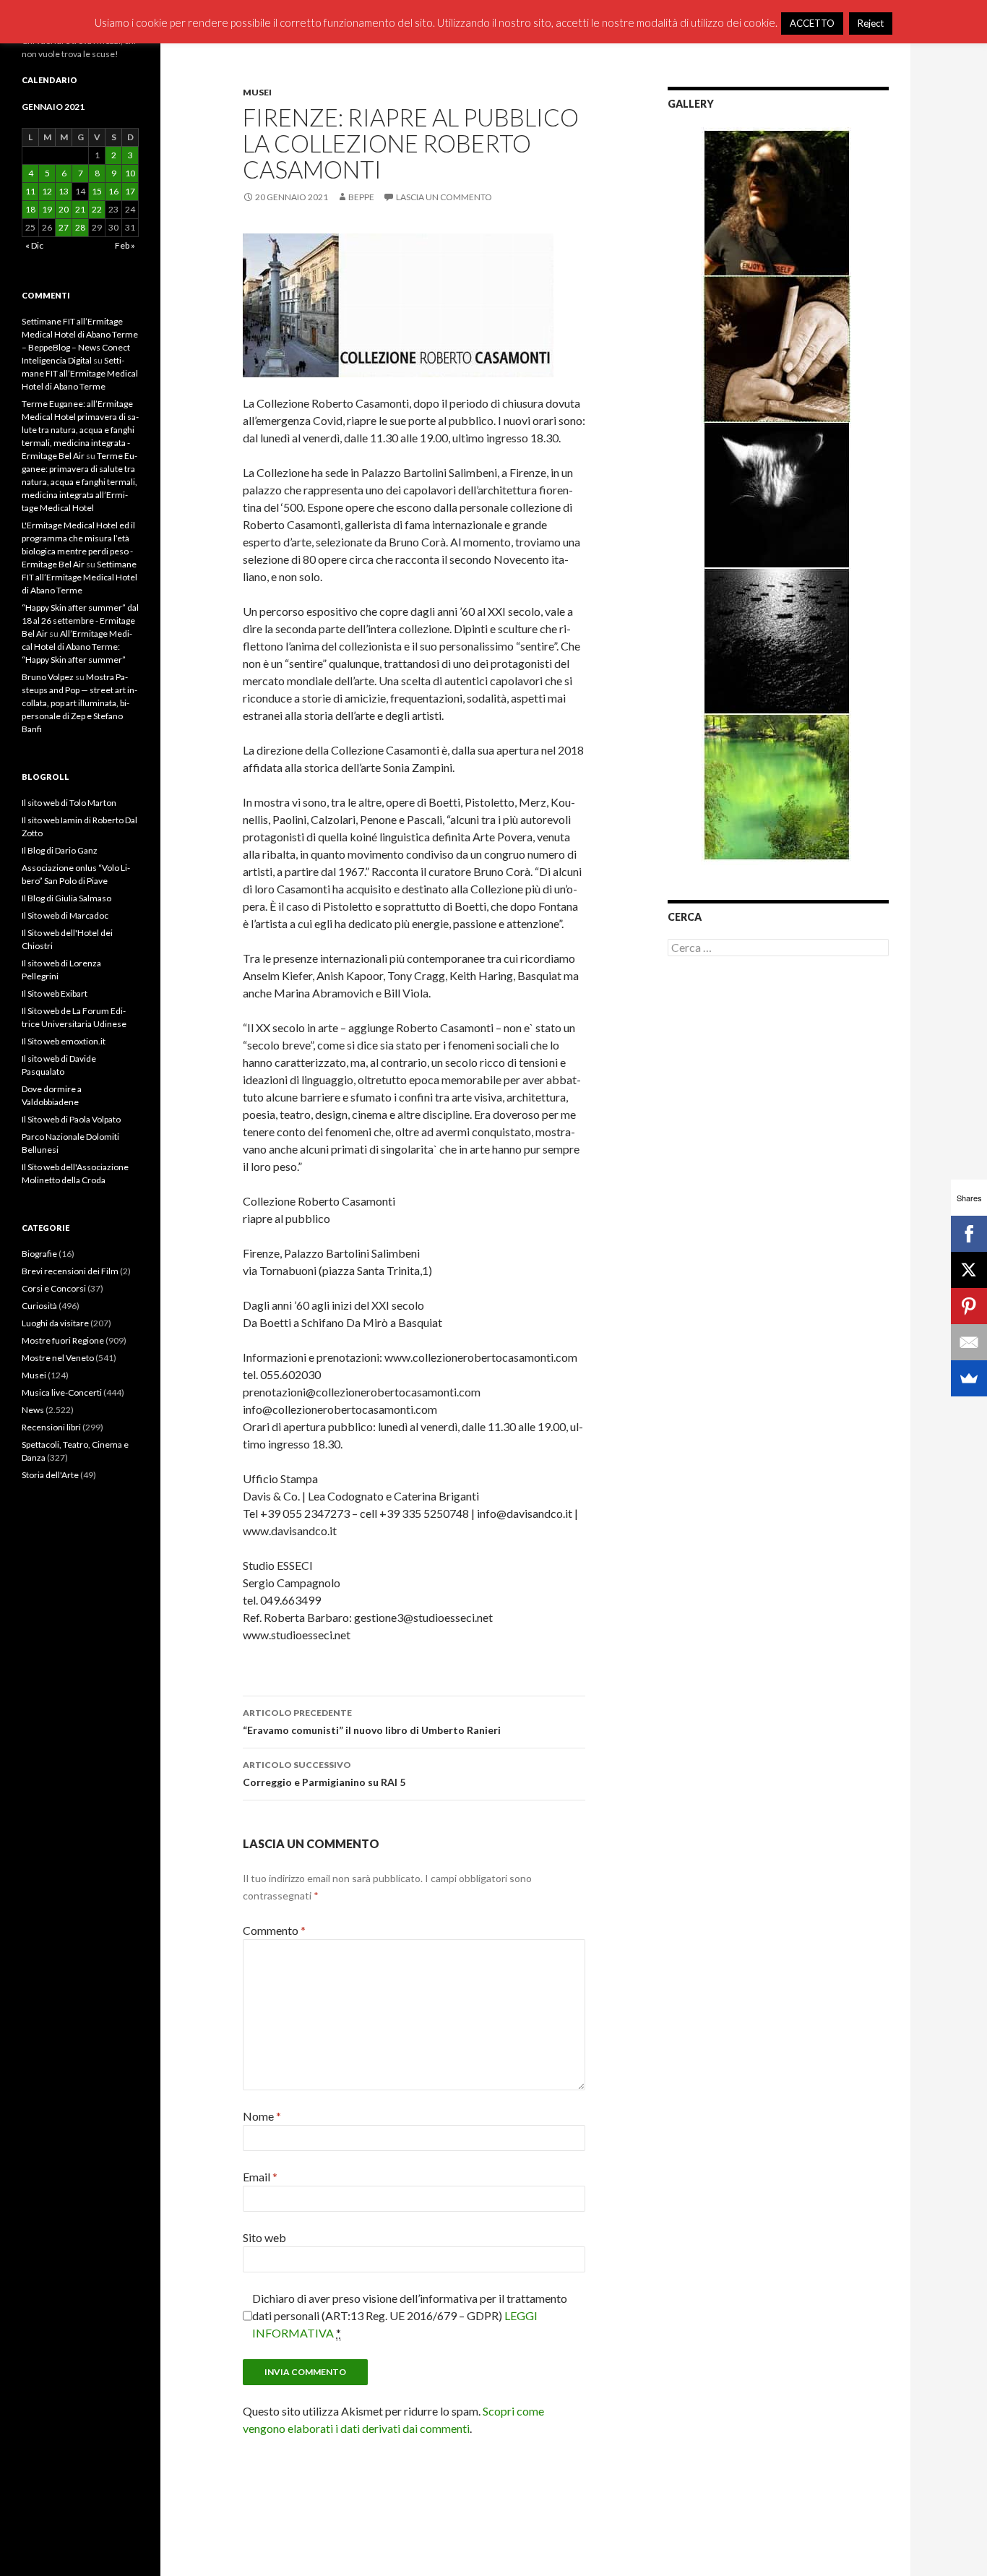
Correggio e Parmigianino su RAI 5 (324, 1774)
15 (97, 191)
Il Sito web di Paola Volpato (71, 1119)
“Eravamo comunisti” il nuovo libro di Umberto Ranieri (372, 1722)
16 (113, 191)
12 (47, 191)
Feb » (125, 245)
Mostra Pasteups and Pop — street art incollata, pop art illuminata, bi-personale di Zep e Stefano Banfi (79, 703)
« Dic (34, 245)
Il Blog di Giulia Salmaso (66, 898)
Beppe (361, 197)
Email (260, 2177)
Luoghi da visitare (55, 1323)
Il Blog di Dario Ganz (60, 850)
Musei (257, 92)
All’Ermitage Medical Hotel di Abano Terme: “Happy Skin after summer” (77, 647)
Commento (274, 1930)
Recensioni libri (51, 1427)
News (33, 1410)
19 (47, 209)
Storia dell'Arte (50, 1475)
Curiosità (39, 1306)
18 (30, 209)
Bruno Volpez (48, 677)
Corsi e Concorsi (54, 1288)
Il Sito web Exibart (55, 993)
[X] (969, 1270)
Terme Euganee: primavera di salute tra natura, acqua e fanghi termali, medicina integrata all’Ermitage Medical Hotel (79, 482)
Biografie (39, 1254)
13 (64, 191)
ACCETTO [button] (812, 23)
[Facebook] (969, 1234)
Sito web (264, 2237)
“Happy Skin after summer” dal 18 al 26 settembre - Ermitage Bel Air (80, 621)
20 (64, 209)
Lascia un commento (444, 197)
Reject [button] (871, 23)
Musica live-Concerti (62, 1392)
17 (130, 191)
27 (64, 227)
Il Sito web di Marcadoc (65, 915)
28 (80, 227)
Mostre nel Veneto (58, 1358)
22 (97, 209)
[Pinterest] (969, 1306)
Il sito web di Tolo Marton (69, 803)
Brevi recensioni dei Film (70, 1271)
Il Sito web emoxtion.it (64, 1041)
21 (80, 209)
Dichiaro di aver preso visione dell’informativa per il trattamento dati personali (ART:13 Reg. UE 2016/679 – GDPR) (410, 2315)
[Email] (969, 1342)
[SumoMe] (969, 1378)
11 (30, 191)
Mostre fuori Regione (63, 1340)
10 (130, 173)
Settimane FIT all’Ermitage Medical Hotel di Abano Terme (80, 373)
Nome (262, 2116)
